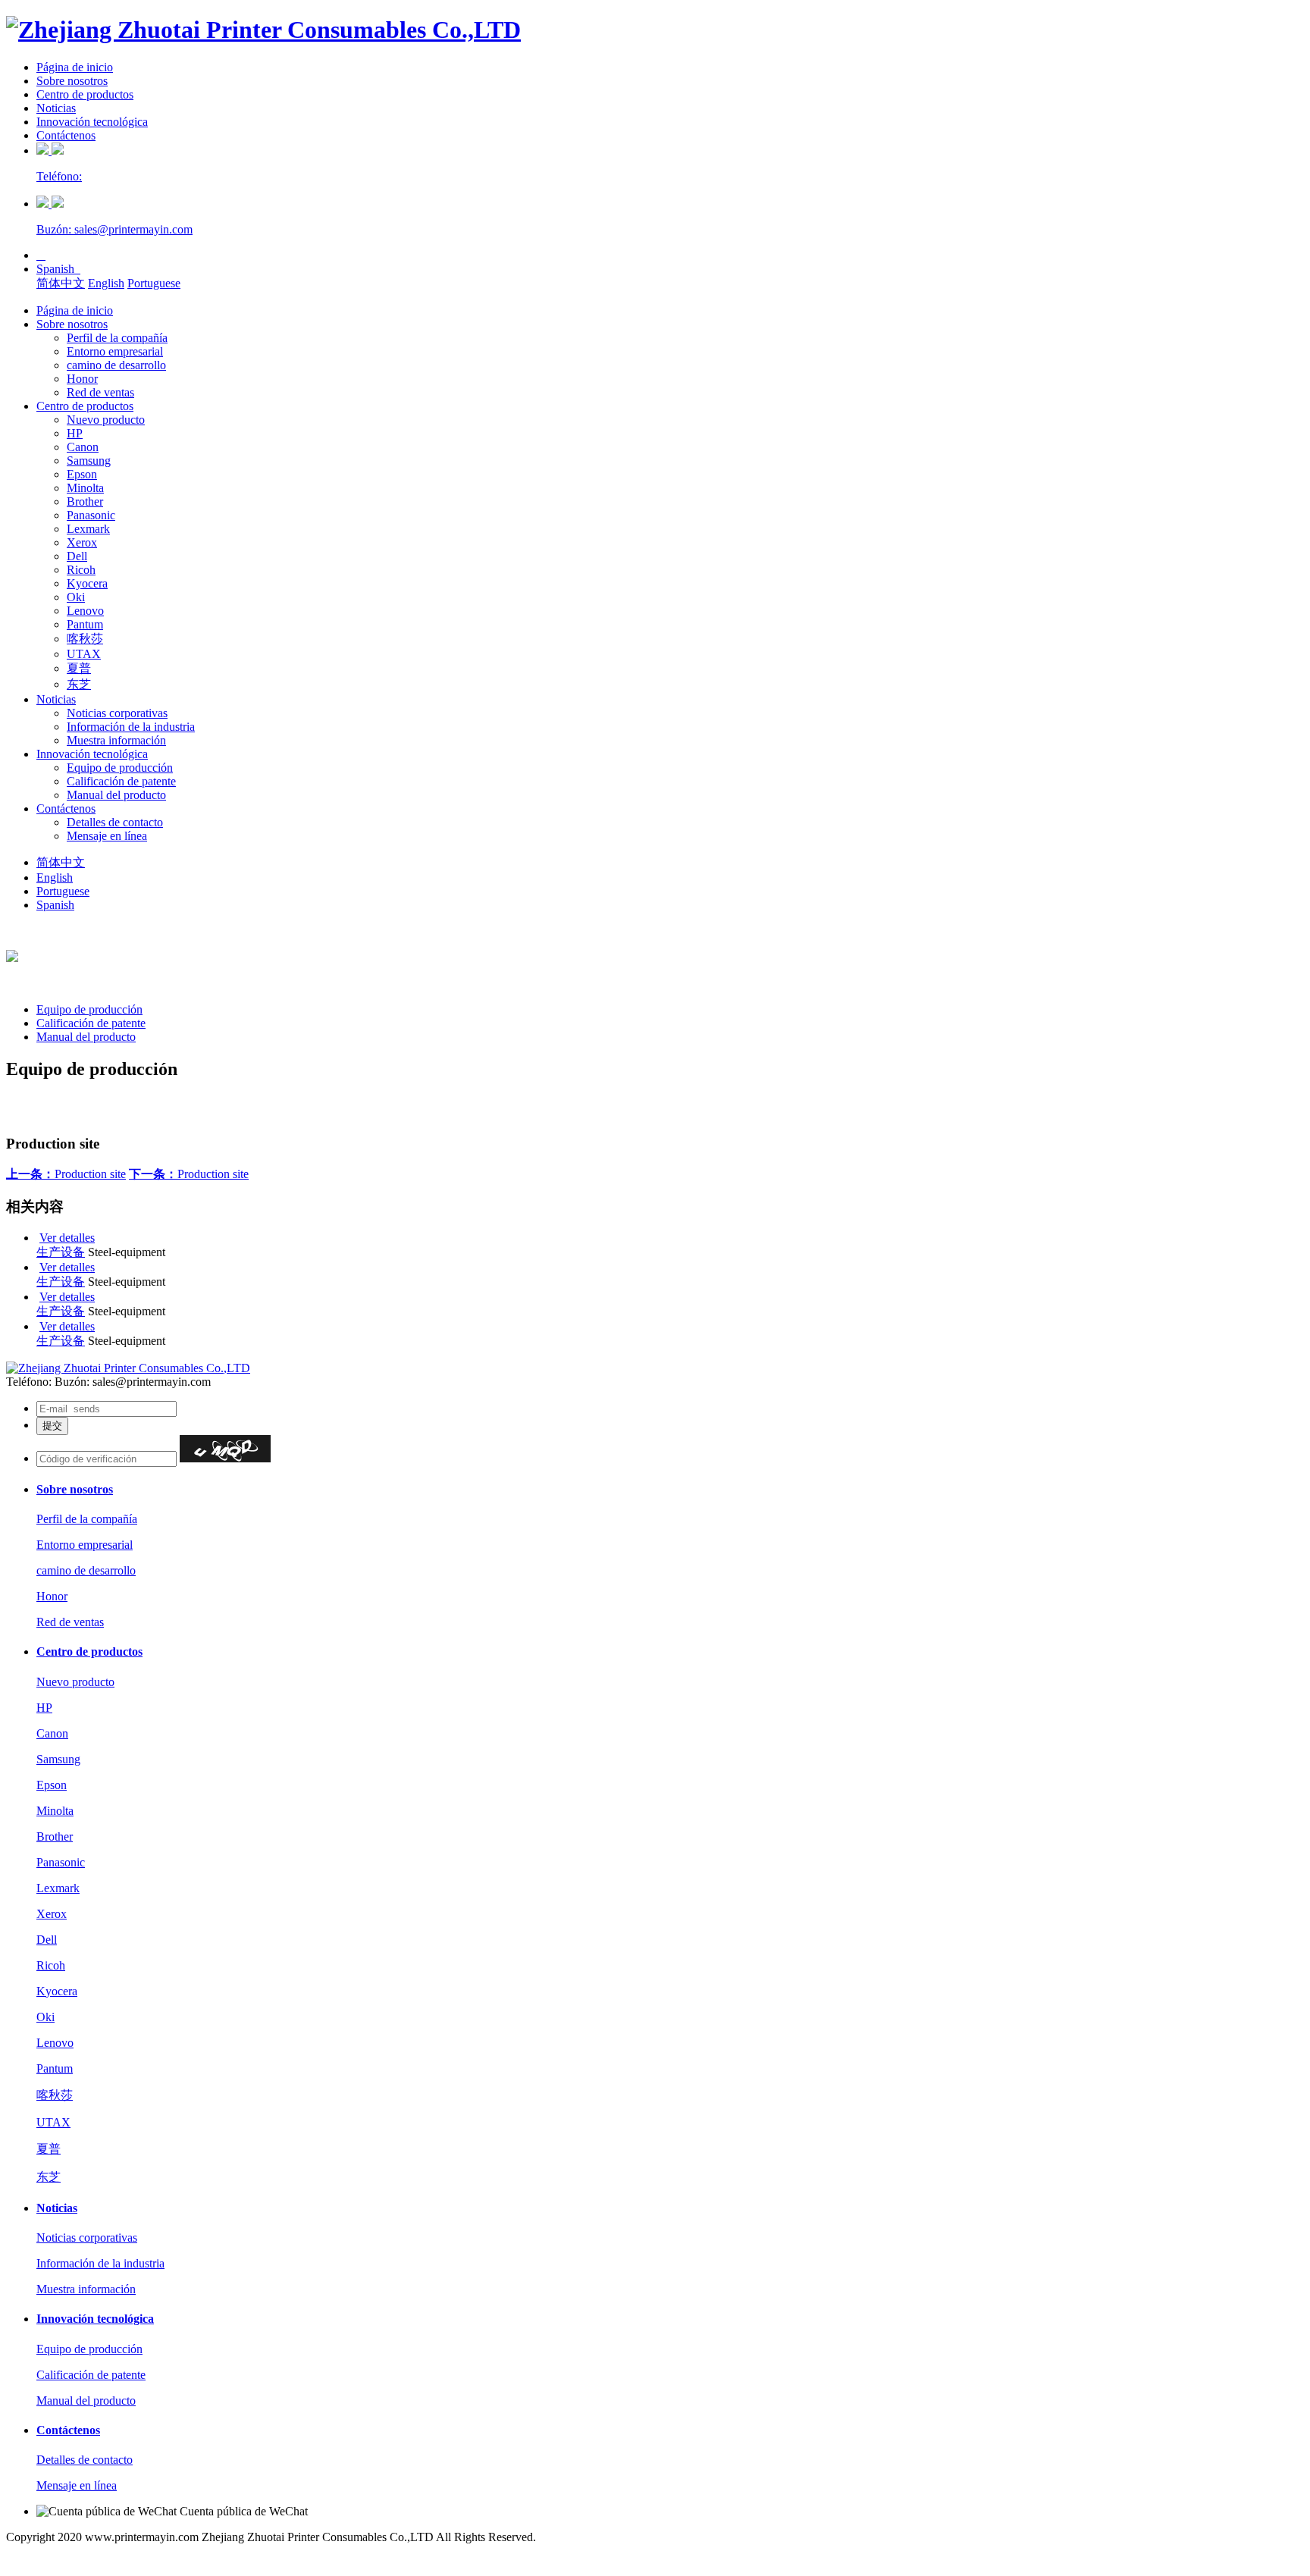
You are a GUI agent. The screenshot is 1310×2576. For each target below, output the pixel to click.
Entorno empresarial (115, 351)
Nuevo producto (106, 420)
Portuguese (154, 283)
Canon (83, 447)
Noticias (56, 108)
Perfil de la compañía (117, 338)
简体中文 (61, 283)
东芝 (79, 684)
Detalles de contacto (115, 822)
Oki (76, 597)
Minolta (85, 488)
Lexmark (88, 529)
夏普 (79, 668)
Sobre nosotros (72, 81)
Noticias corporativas (117, 713)
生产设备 (61, 1252)
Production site (66, 1174)
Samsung (89, 461)
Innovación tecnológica (92, 122)
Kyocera (87, 583)
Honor (82, 379)
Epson (82, 474)
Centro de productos (85, 94)
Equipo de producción (120, 768)
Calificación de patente (121, 781)
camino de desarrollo (116, 365)
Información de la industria (131, 727)
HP (75, 433)
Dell (77, 556)
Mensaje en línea (107, 836)
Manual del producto (116, 795)
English (106, 283)
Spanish (58, 269)
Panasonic (91, 515)
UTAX (84, 654)
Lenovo (85, 611)
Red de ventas (100, 392)
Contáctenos (66, 135)
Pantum (85, 624)
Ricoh (81, 570)
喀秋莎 (85, 639)
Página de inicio (75, 67)
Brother (85, 501)
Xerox (82, 542)
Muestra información (116, 740)
